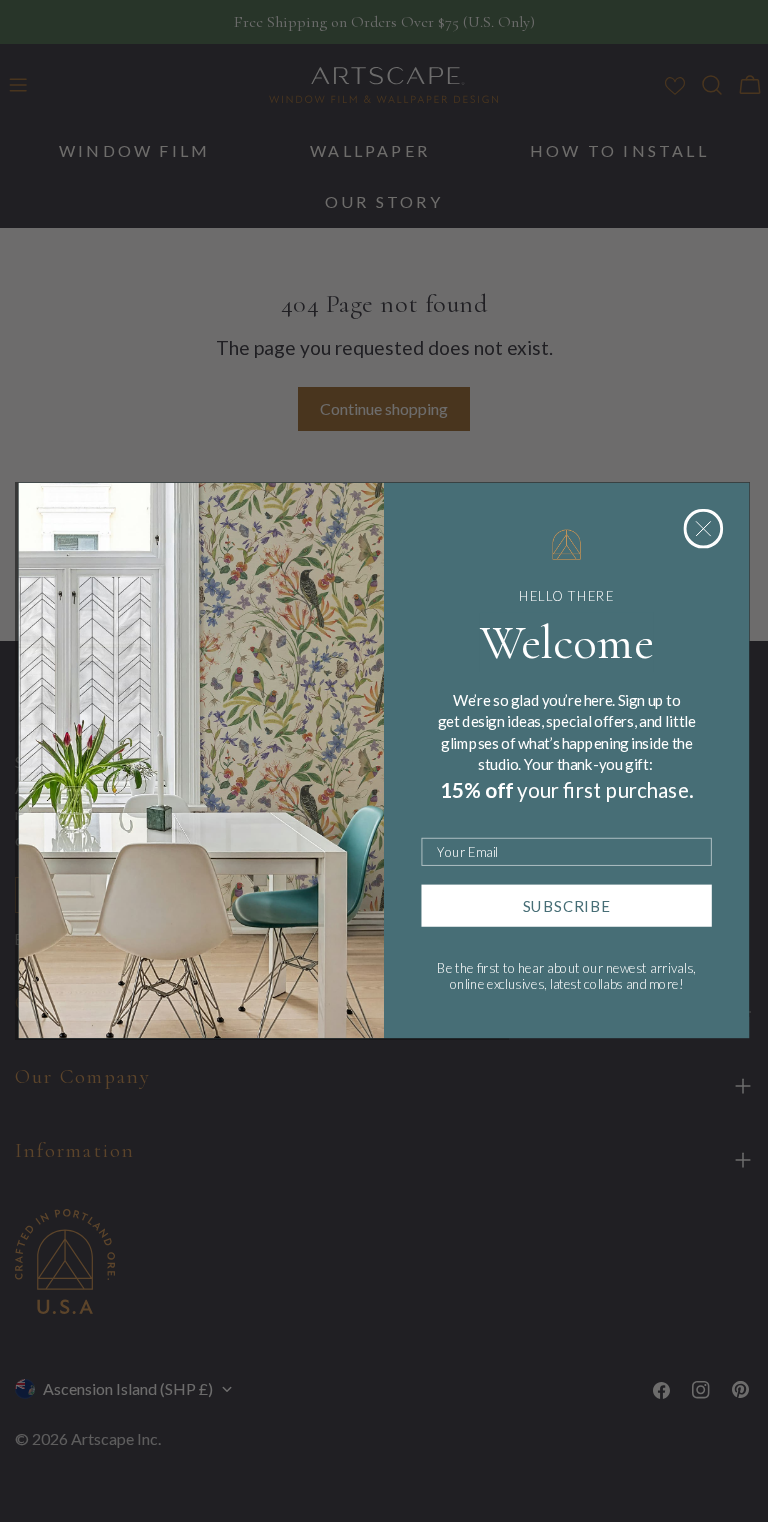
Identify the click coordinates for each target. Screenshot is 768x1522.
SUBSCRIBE (567, 906)
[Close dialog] (704, 529)
